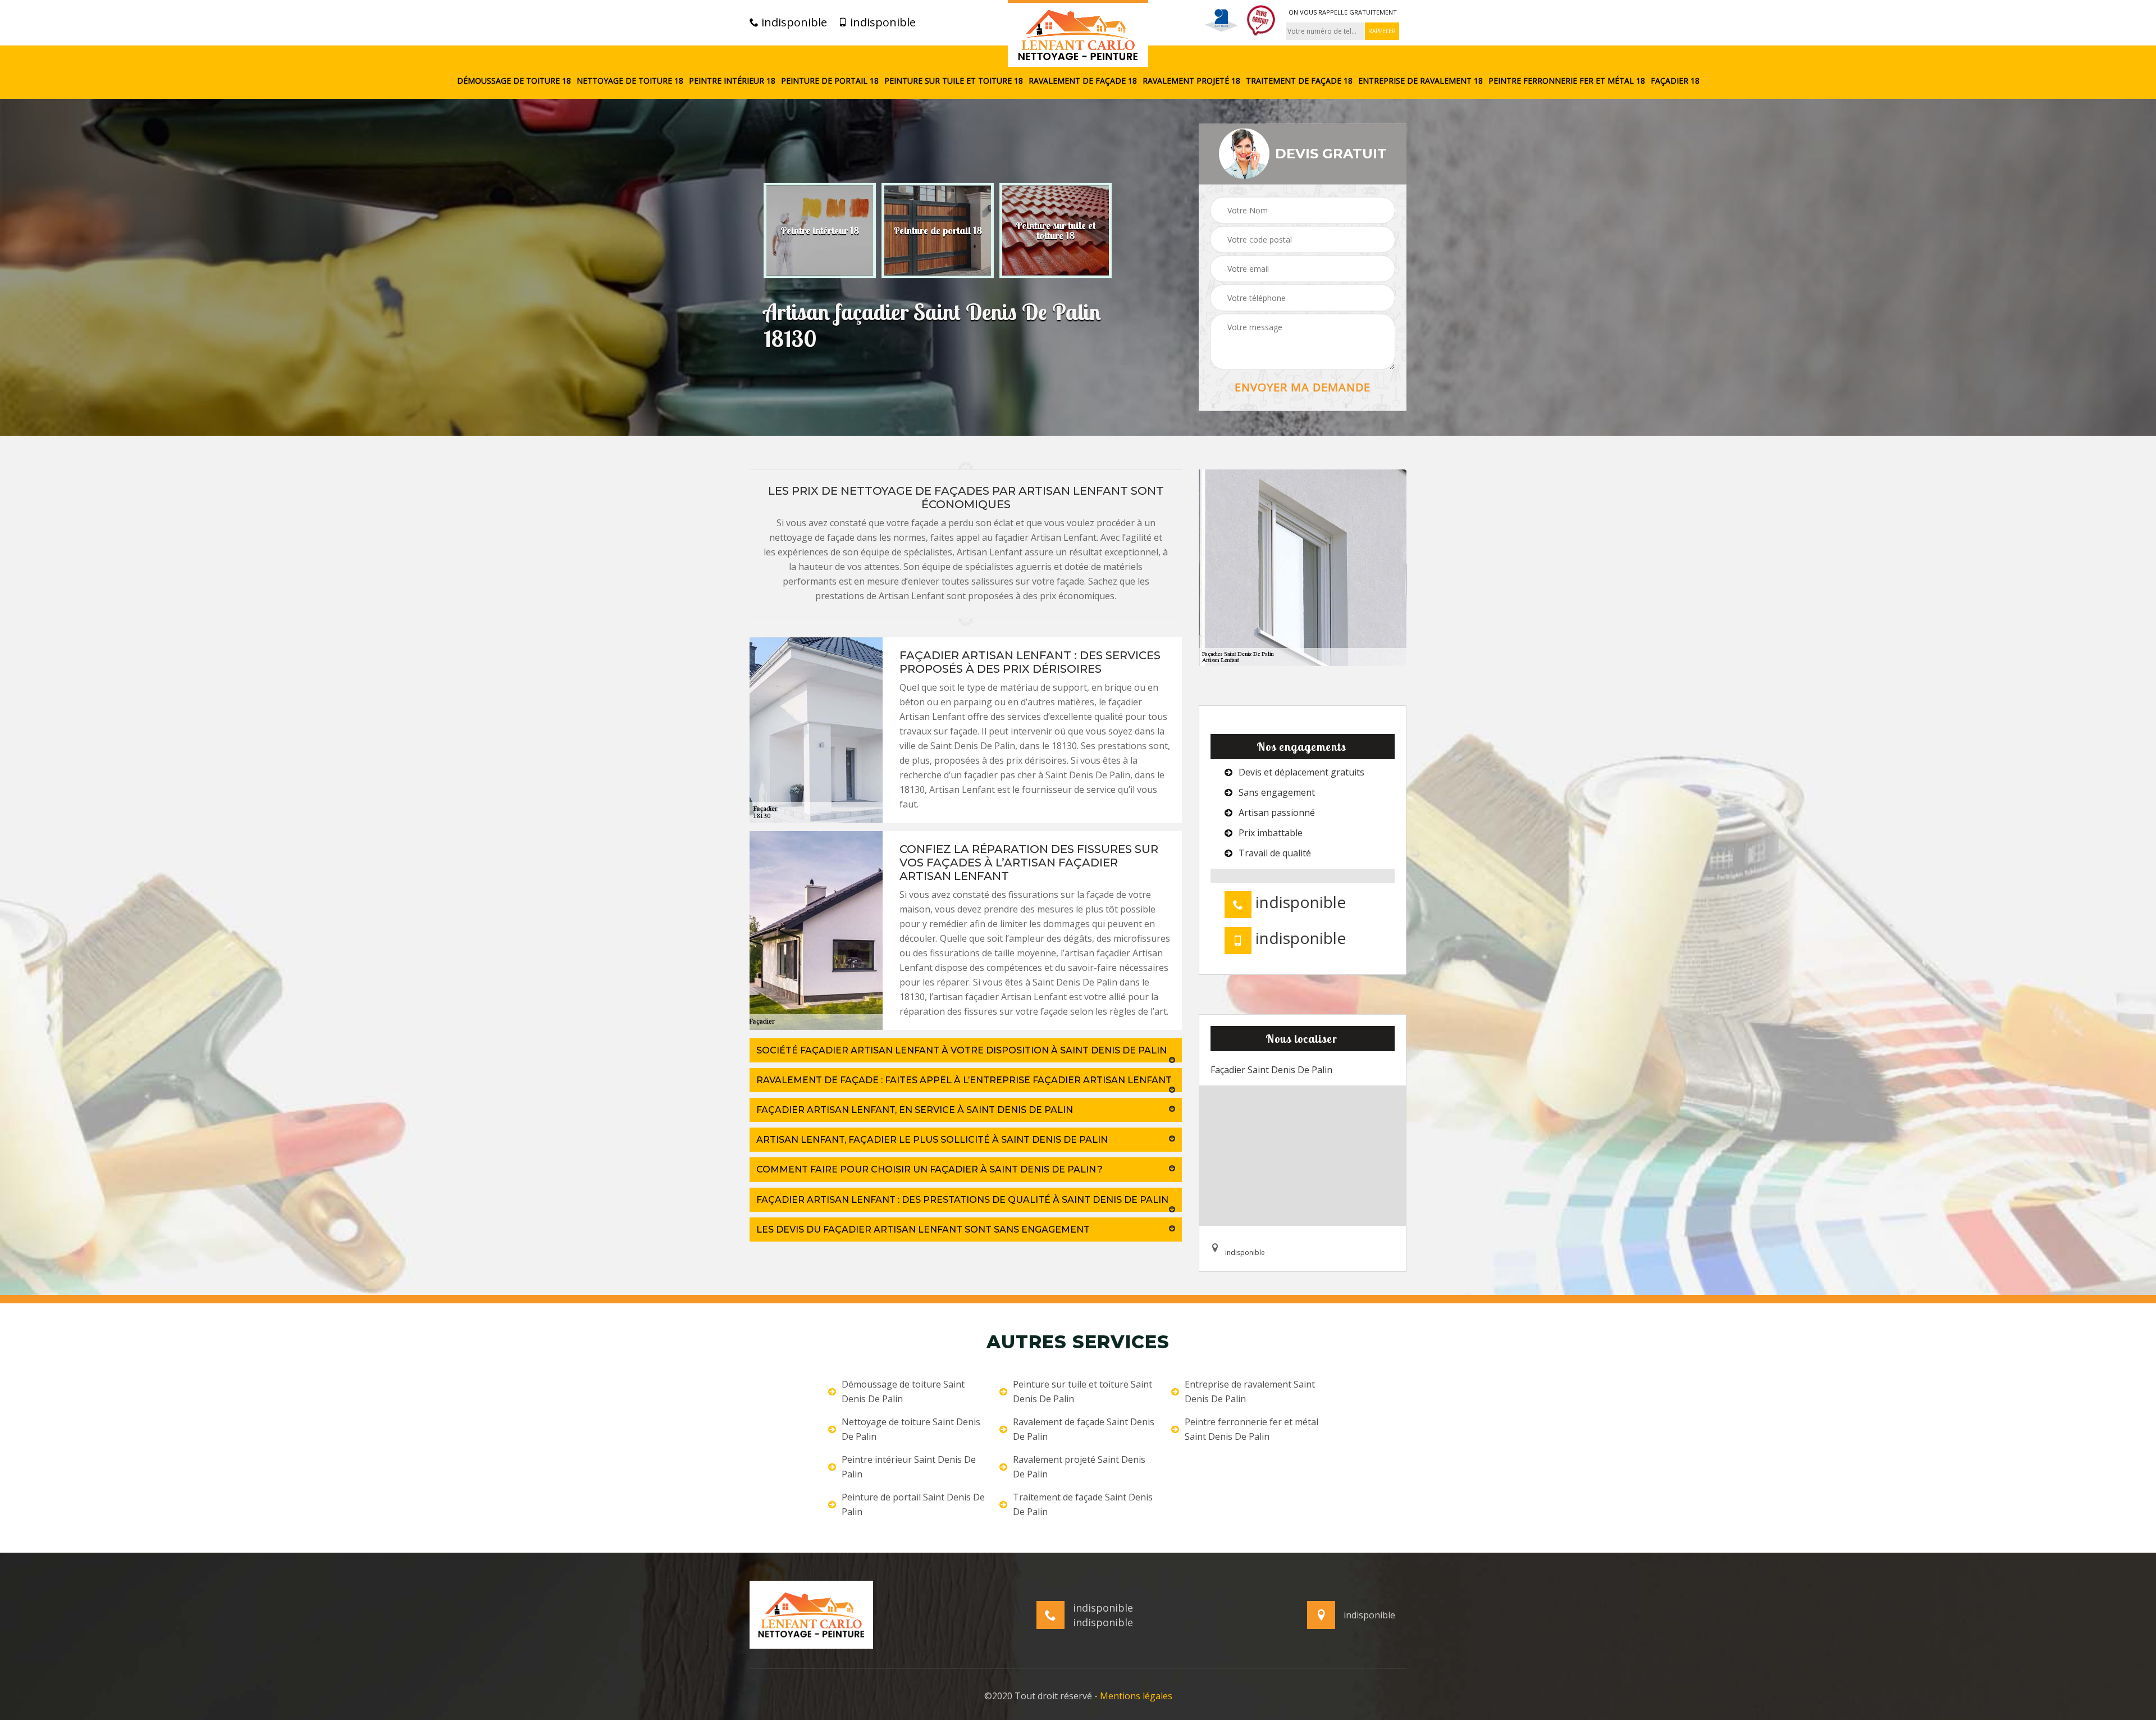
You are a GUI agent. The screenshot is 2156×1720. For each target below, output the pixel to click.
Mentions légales (1136, 1696)
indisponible (793, 22)
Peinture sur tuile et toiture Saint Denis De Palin (1082, 1391)
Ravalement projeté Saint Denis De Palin (1079, 1467)
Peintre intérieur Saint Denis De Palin (909, 1467)
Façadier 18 (1675, 81)
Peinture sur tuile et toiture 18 (954, 81)
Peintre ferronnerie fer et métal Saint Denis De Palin (1251, 1429)
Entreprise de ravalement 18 (1420, 81)
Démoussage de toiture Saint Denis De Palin (903, 1391)
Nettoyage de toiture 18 (630, 81)
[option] (820, 230)
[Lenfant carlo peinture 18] (1078, 33)
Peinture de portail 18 (830, 81)
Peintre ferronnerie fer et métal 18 (1567, 81)
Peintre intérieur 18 (732, 81)
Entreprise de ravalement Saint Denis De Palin (1250, 1391)
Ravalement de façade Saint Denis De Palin (1084, 1429)
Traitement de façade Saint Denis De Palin (1083, 1504)
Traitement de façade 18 (1299, 81)
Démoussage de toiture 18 (514, 81)
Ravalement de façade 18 (1083, 81)
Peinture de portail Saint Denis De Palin (913, 1504)
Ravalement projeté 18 (1191, 81)
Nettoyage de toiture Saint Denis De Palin (911, 1429)
